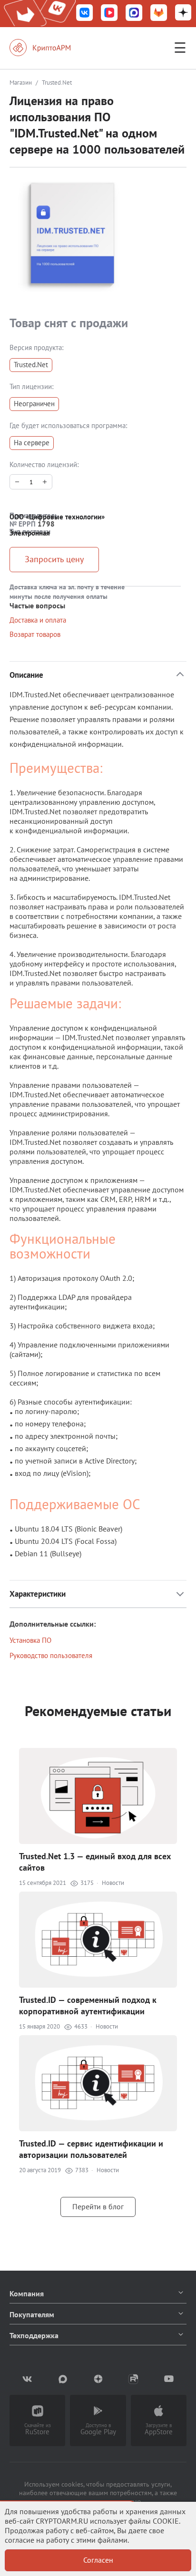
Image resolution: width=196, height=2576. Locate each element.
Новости (113, 1883)
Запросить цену (54, 559)
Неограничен (34, 404)
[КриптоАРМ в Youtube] (169, 2379)
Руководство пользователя (51, 1655)
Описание (26, 675)
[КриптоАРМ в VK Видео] (109, 14)
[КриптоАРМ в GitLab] (159, 14)
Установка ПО (30, 1640)
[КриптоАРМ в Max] (134, 14)
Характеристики (38, 1594)
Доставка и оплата (38, 620)
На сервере (32, 443)
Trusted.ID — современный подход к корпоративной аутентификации (88, 2005)
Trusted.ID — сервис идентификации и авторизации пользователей (91, 2149)
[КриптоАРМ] (50, 48)
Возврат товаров (35, 634)
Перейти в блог (98, 2206)
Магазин (21, 83)
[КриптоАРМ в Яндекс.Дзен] (183, 14)
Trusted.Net (31, 365)
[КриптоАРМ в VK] (85, 14)
